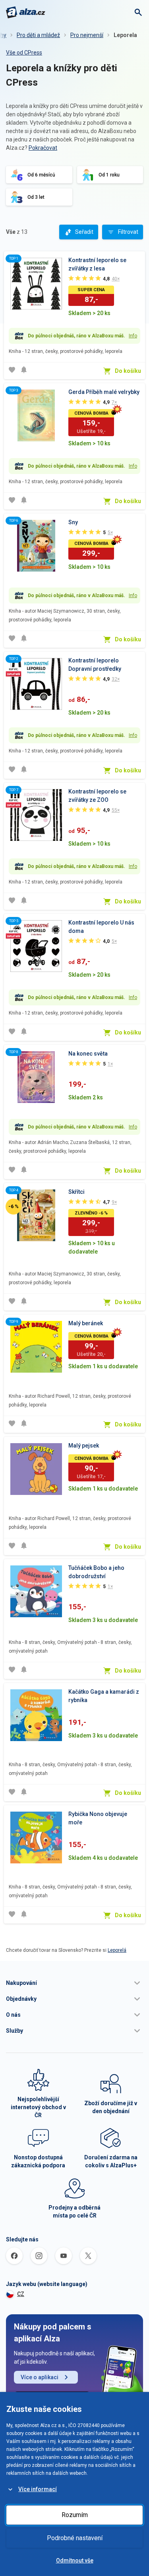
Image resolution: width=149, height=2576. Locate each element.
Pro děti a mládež (38, 35)
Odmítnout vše (75, 2560)
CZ (21, 2294)
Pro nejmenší (87, 35)
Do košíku (128, 371)
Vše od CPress (24, 53)
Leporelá (117, 1950)
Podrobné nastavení (75, 2538)
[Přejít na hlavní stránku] (26, 12)
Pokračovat (43, 148)
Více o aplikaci (40, 2377)
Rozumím (75, 2515)
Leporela (125, 35)
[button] (74, 1983)
